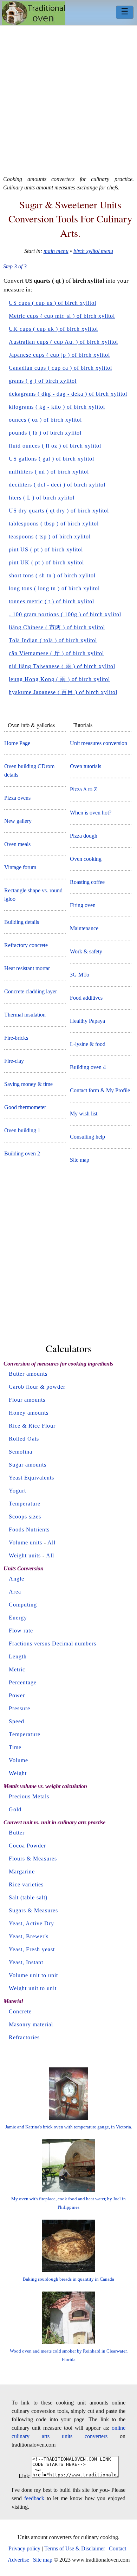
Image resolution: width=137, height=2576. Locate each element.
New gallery (18, 821)
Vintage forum (20, 867)
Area (15, 1592)
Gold (15, 1809)
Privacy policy (24, 2548)
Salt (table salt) (28, 1897)
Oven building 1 (22, 1130)
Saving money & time (28, 1084)
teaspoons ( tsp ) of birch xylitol (50, 536)
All (51, 1542)
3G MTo (80, 975)
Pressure (19, 1708)
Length (18, 1656)
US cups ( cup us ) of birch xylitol (53, 303)
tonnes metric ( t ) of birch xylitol (51, 601)
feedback (34, 2498)
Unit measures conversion (99, 743)
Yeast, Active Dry (31, 1923)
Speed (17, 1721)
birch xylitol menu (93, 251)
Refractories (24, 2037)
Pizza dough (84, 836)
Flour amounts (27, 1400)
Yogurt (17, 1491)
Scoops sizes (25, 1517)
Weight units (25, 1555)
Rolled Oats (24, 1439)
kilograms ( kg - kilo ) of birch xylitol (57, 407)
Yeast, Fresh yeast (32, 1949)
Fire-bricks (16, 1038)
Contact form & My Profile (100, 1090)
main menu (56, 251)
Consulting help (87, 1137)
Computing (23, 1605)
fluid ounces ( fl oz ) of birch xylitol (55, 446)
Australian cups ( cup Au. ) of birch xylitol (63, 342)
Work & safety (86, 951)
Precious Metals (29, 1796)
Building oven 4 (88, 1067)
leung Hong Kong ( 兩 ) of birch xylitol (59, 679)
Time (15, 1747)
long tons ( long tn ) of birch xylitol (54, 588)
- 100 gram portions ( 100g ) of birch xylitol (65, 614)
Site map (80, 1160)
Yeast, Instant (26, 1962)
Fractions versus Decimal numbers (53, 1643)
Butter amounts (28, 1374)
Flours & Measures (33, 1859)
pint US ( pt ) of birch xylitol (46, 549)
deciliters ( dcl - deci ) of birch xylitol (57, 485)
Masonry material (31, 2024)
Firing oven (83, 905)
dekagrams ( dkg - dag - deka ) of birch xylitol (68, 394)
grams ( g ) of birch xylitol (43, 381)
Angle (17, 1579)
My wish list (84, 1113)
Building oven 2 (22, 1153)
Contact (118, 2548)
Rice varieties (26, 1884)
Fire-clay (14, 1061)
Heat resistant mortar (27, 968)
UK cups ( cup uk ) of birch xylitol (53, 329)
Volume (18, 1760)
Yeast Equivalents (31, 1478)
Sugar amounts (28, 1465)
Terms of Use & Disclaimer (75, 2548)
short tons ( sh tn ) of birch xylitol (52, 575)
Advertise (18, 2560)
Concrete (20, 2011)
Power (17, 1695)
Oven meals (17, 844)
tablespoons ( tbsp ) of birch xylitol (54, 524)
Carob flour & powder (37, 1387)
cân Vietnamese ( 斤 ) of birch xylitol (56, 653)
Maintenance (84, 928)
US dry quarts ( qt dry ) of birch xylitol (59, 511)
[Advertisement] (68, 98)
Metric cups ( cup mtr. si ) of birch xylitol (62, 316)
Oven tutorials (86, 766)
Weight (18, 1773)
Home (34, 13)
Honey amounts (29, 1413)
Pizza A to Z (84, 789)
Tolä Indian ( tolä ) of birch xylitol (53, 640)
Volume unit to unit (33, 1975)
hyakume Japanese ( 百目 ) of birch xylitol (63, 692)
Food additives (86, 998)
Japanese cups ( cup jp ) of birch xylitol (59, 355)
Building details (22, 922)
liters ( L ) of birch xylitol (42, 498)
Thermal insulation (25, 1015)
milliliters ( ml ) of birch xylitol (49, 472)
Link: (25, 2476)
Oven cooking (86, 859)
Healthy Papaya (87, 1021)
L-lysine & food (88, 1044)
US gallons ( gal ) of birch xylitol (51, 459)
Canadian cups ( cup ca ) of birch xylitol (60, 368)
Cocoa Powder (27, 1846)
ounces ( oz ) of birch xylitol (45, 420)
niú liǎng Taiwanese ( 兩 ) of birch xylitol (62, 666)
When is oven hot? (91, 813)
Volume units (25, 1542)
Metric (17, 1669)
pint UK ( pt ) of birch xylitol (46, 562)
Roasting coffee (87, 882)
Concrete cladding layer (31, 991)
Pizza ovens (17, 798)
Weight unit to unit (33, 1988)
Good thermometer (25, 1107)
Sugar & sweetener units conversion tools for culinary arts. (70, 219)
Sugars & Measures (33, 1910)
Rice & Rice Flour (32, 1426)
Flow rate (21, 1631)
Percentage (23, 1682)
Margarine (22, 1871)
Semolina (21, 1452)
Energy (18, 1618)
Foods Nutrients (29, 1529)
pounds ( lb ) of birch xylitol (45, 433)
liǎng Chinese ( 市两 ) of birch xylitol (57, 627)
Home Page (17, 743)
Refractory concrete (26, 945)
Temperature (25, 1504)
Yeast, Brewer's (29, 1936)
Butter (17, 1833)
